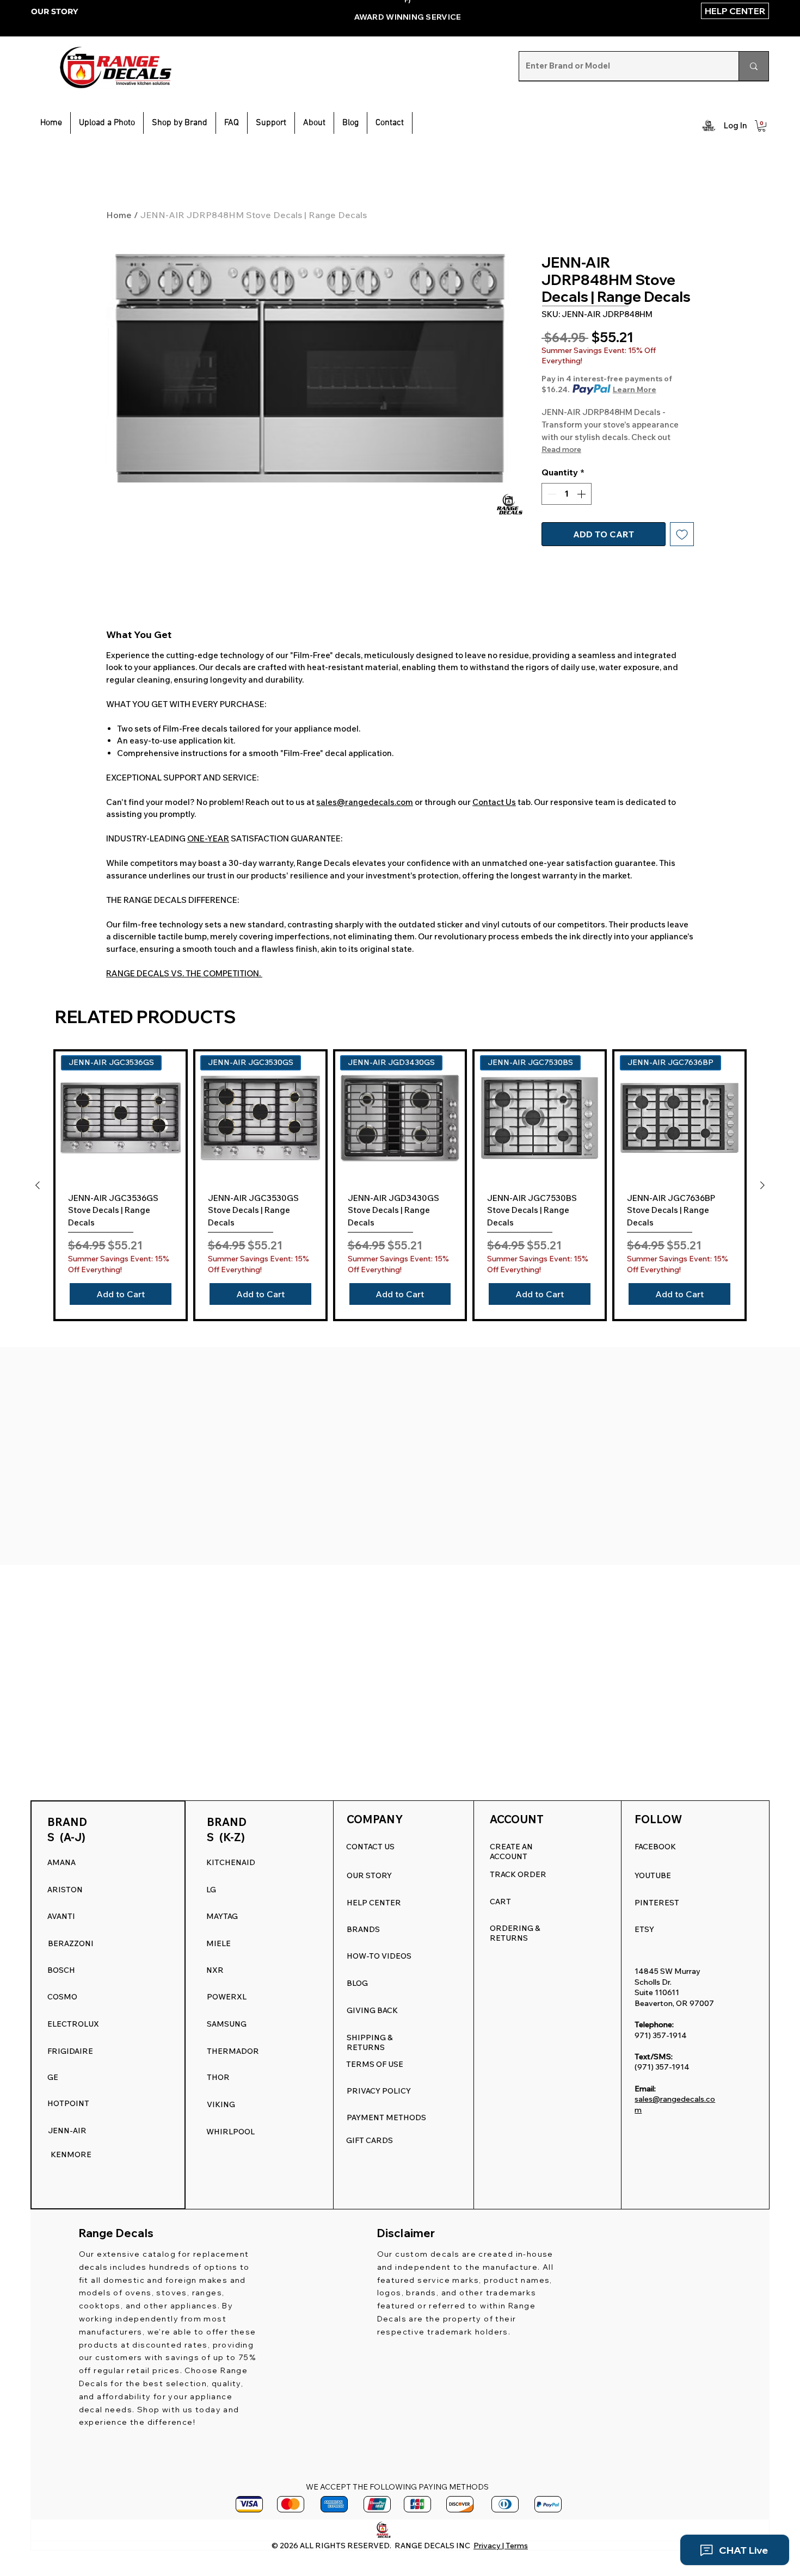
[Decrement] (551, 494)
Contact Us (494, 802)
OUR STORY (54, 11)
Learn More (635, 389)
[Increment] (582, 494)
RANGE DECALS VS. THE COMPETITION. (184, 973)
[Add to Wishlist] (682, 534)
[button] (271, 123)
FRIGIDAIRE (70, 2051)
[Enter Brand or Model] (753, 66)
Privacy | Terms (501, 2546)
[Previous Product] (38, 1185)
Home (119, 215)
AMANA (61, 1862)
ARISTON (65, 1890)
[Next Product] (762, 1185)
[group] (400, 1185)
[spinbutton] (567, 494)
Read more (561, 449)
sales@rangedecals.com (365, 802)
